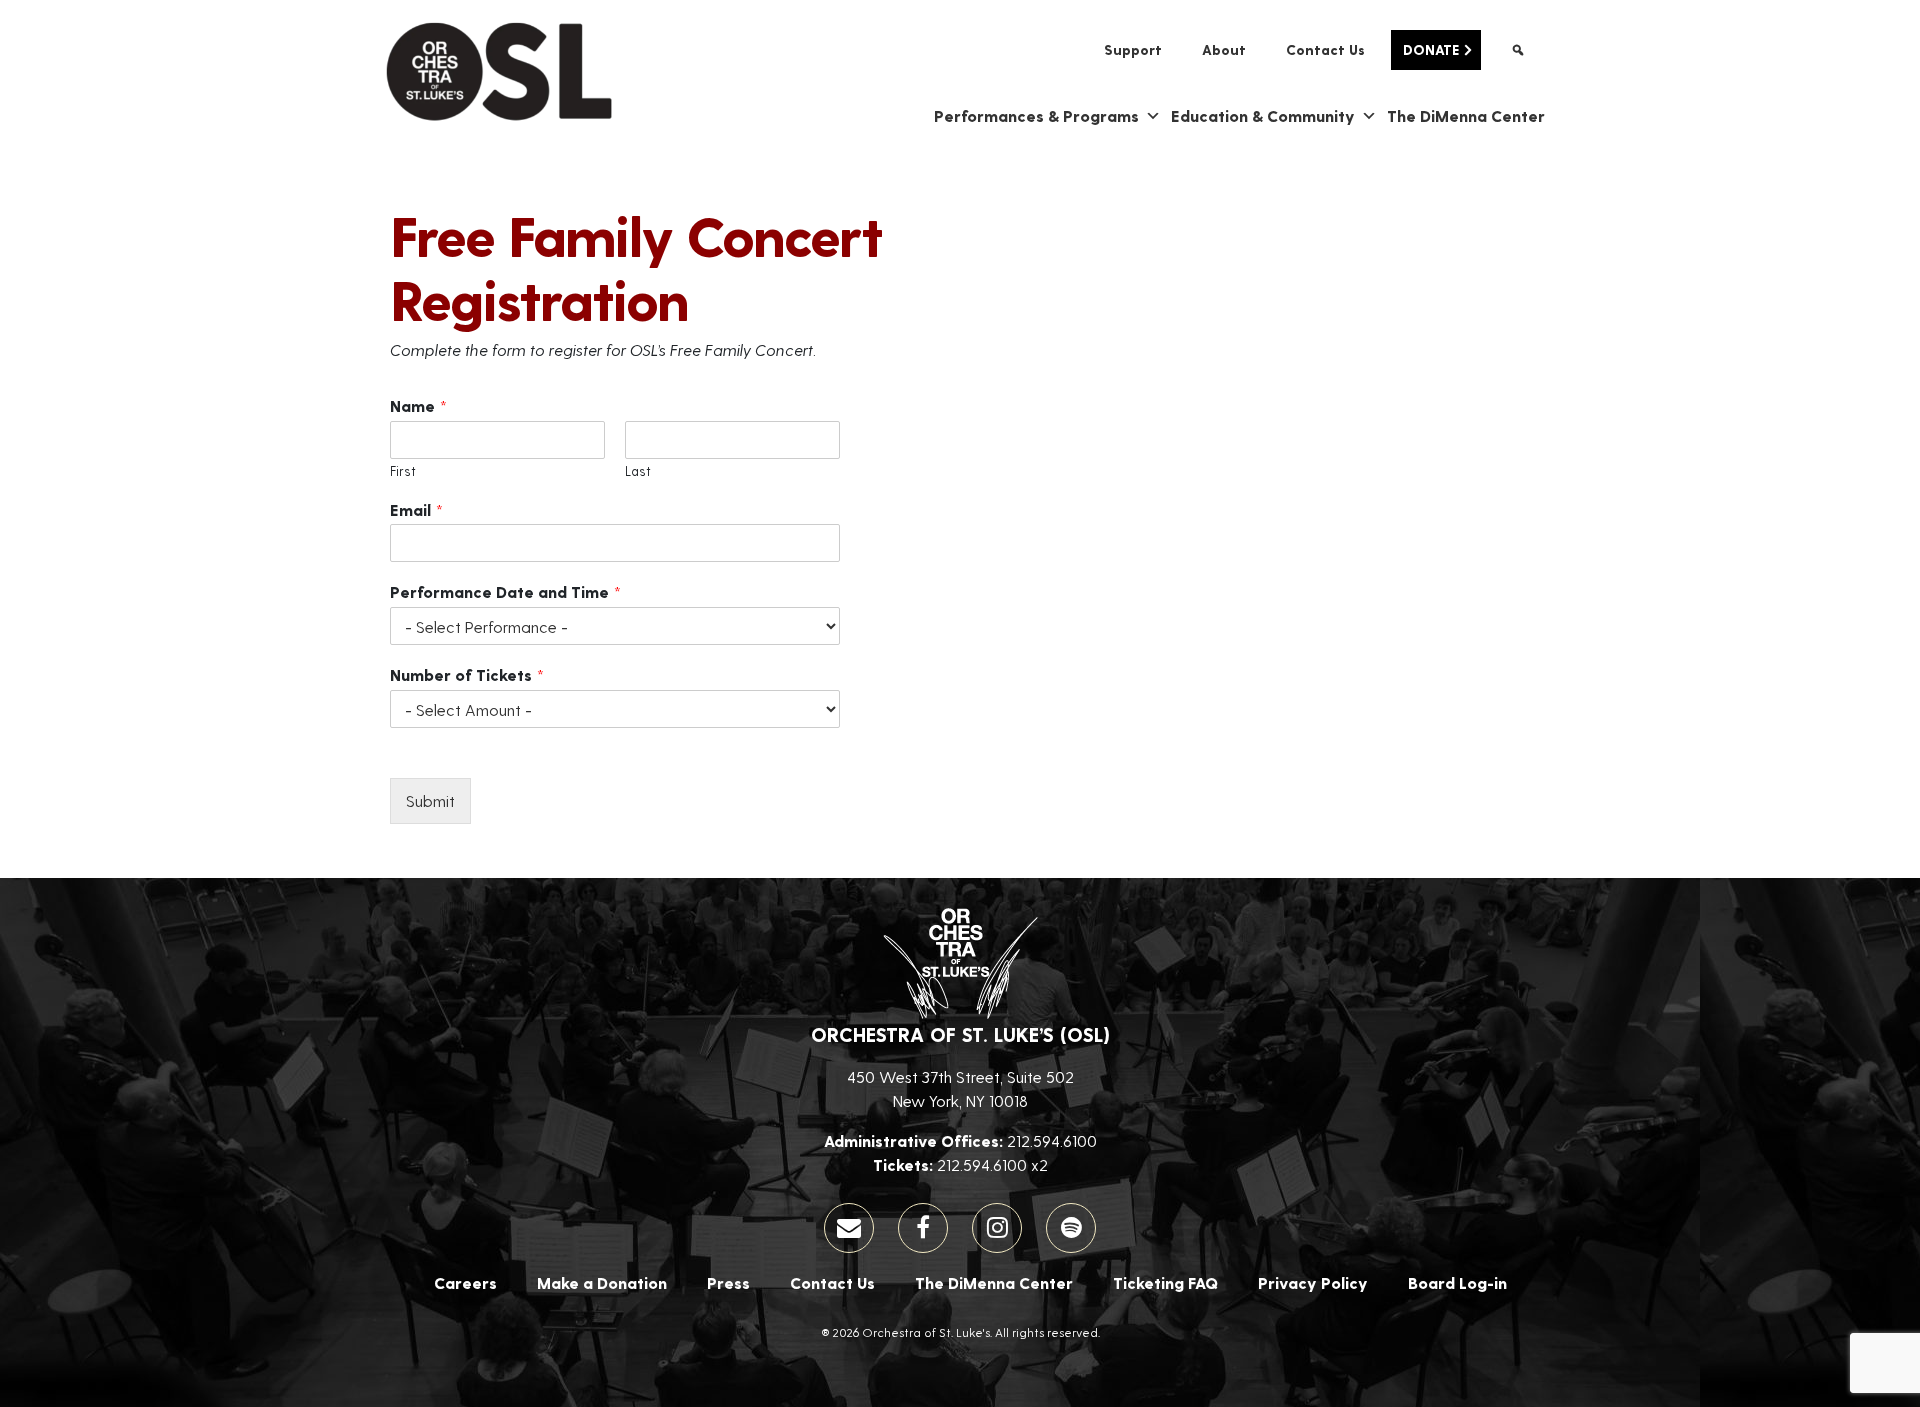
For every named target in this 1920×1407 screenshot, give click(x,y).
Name (418, 405)
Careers (465, 1282)
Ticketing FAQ (1165, 1282)
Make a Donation (602, 1282)
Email (416, 509)
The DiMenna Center (1466, 115)
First (403, 470)
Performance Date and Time (505, 591)
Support (1133, 49)
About (1224, 49)
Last (638, 470)
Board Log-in (1457, 1282)
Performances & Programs (1036, 115)
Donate (1431, 49)
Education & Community (1263, 115)
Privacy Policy (1313, 1282)
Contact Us (1325, 49)
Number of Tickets (467, 674)
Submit (430, 800)
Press (728, 1282)
